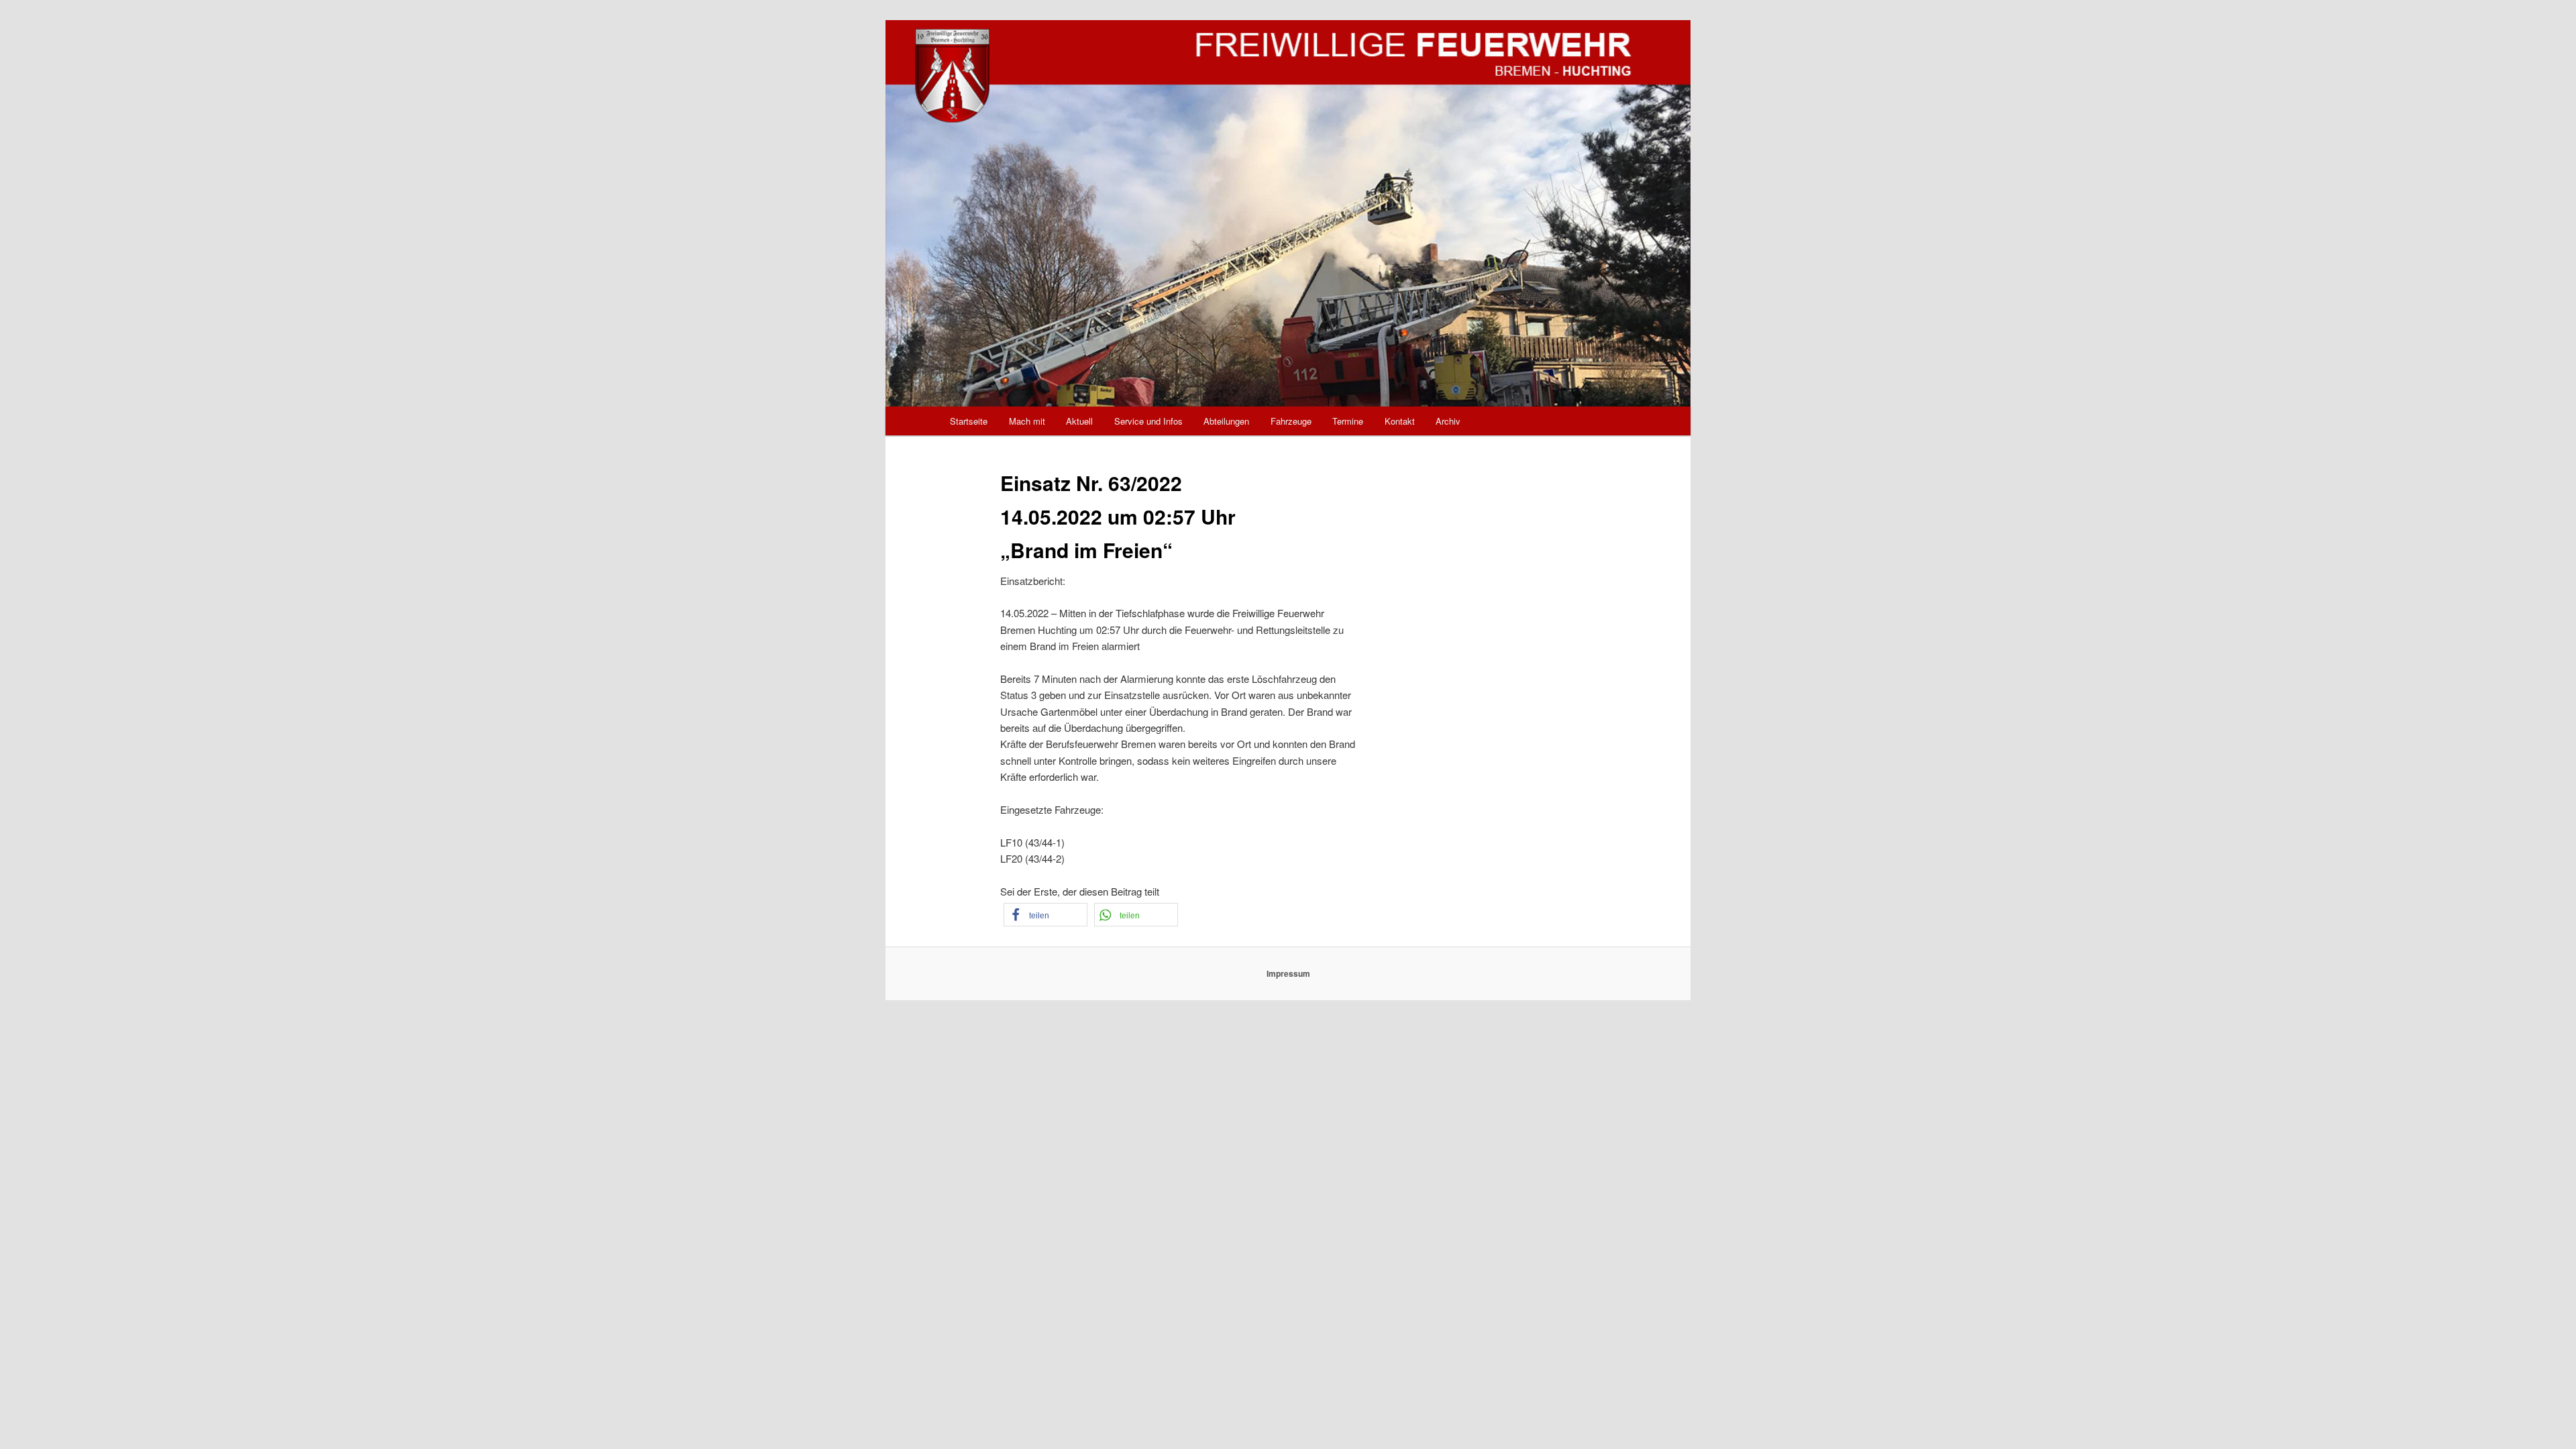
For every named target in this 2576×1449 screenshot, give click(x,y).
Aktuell (1079, 421)
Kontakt (1400, 421)
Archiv (1448, 421)
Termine (1348, 421)
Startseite (969, 421)
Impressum (1288, 973)
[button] (1045, 915)
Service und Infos (1148, 421)
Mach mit (1027, 421)
